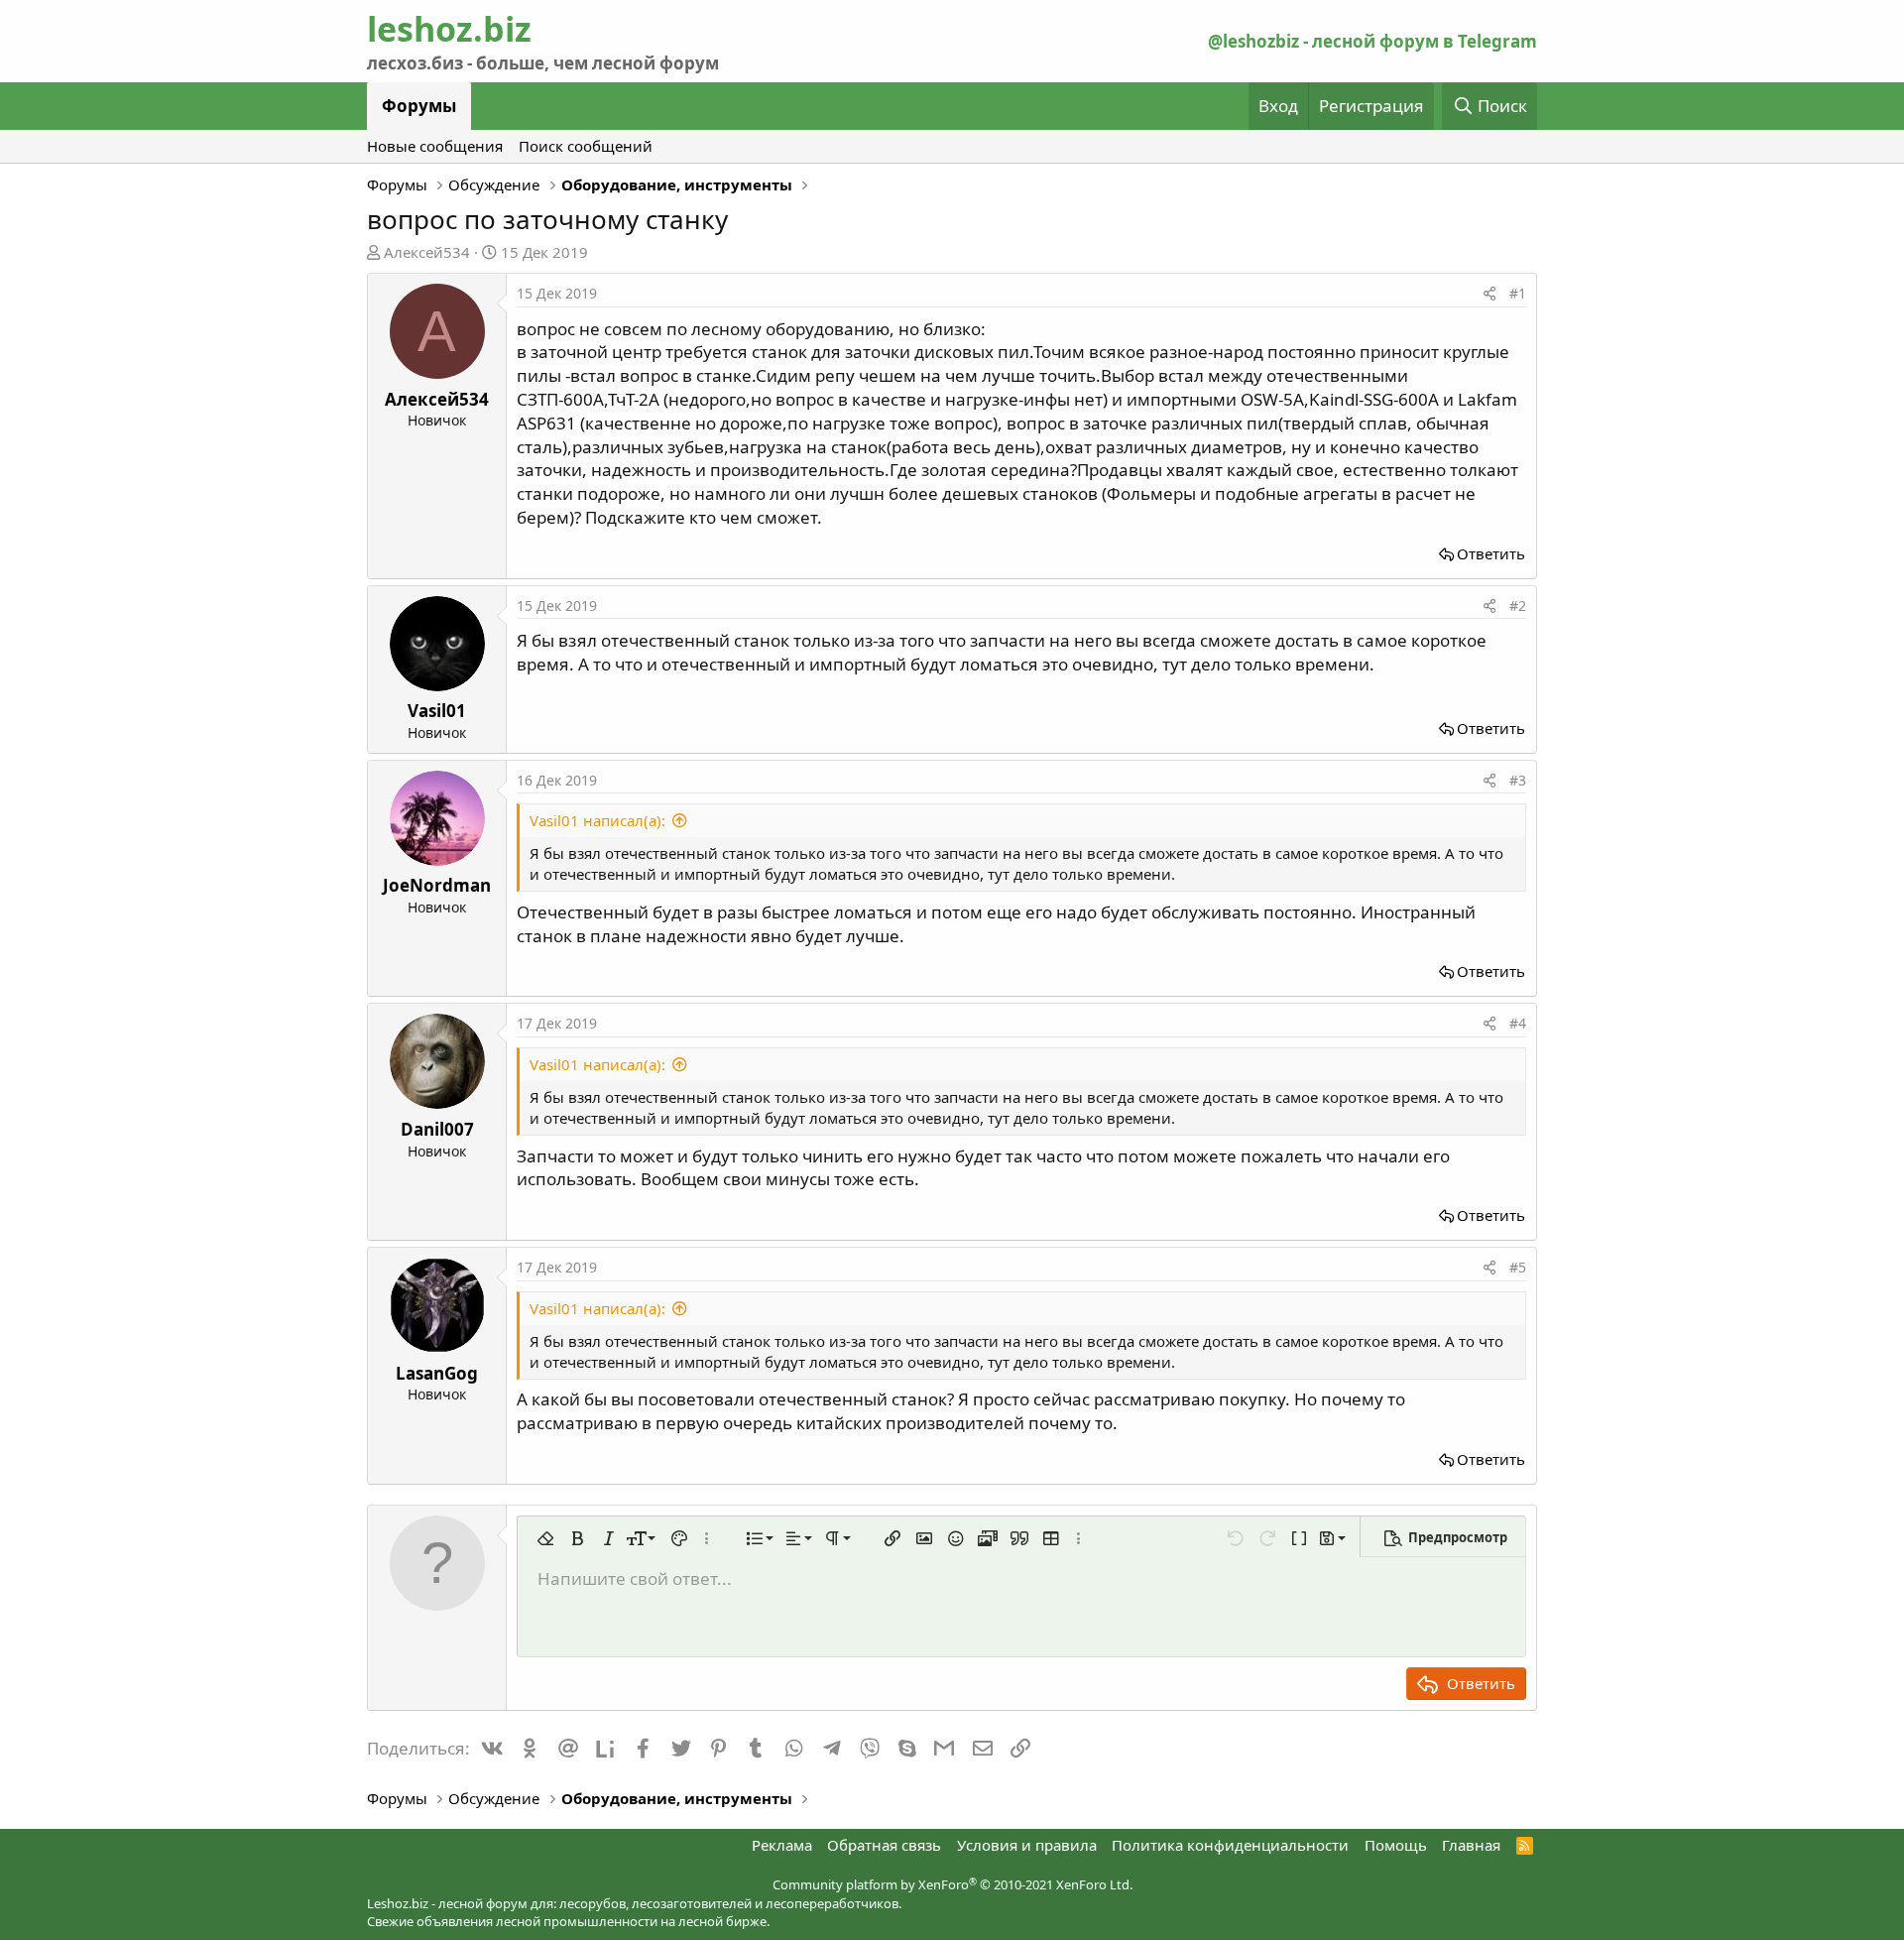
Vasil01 (437, 711)
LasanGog (437, 1373)
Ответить (1491, 553)
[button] (545, 1538)
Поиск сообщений (586, 146)
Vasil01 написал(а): (597, 820)
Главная (1471, 1845)
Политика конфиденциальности (1230, 1845)
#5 (1518, 1267)
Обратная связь (884, 1845)
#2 (1518, 606)
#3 (1518, 780)
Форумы (419, 106)
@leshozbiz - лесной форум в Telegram (1372, 41)
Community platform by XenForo (952, 1884)
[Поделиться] (1489, 294)
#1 (1518, 293)
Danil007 (437, 1129)
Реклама (782, 1845)
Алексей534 (427, 252)
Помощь (1396, 1845)
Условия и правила (1027, 1845)
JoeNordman (437, 885)
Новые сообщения (435, 146)
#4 (1518, 1023)
